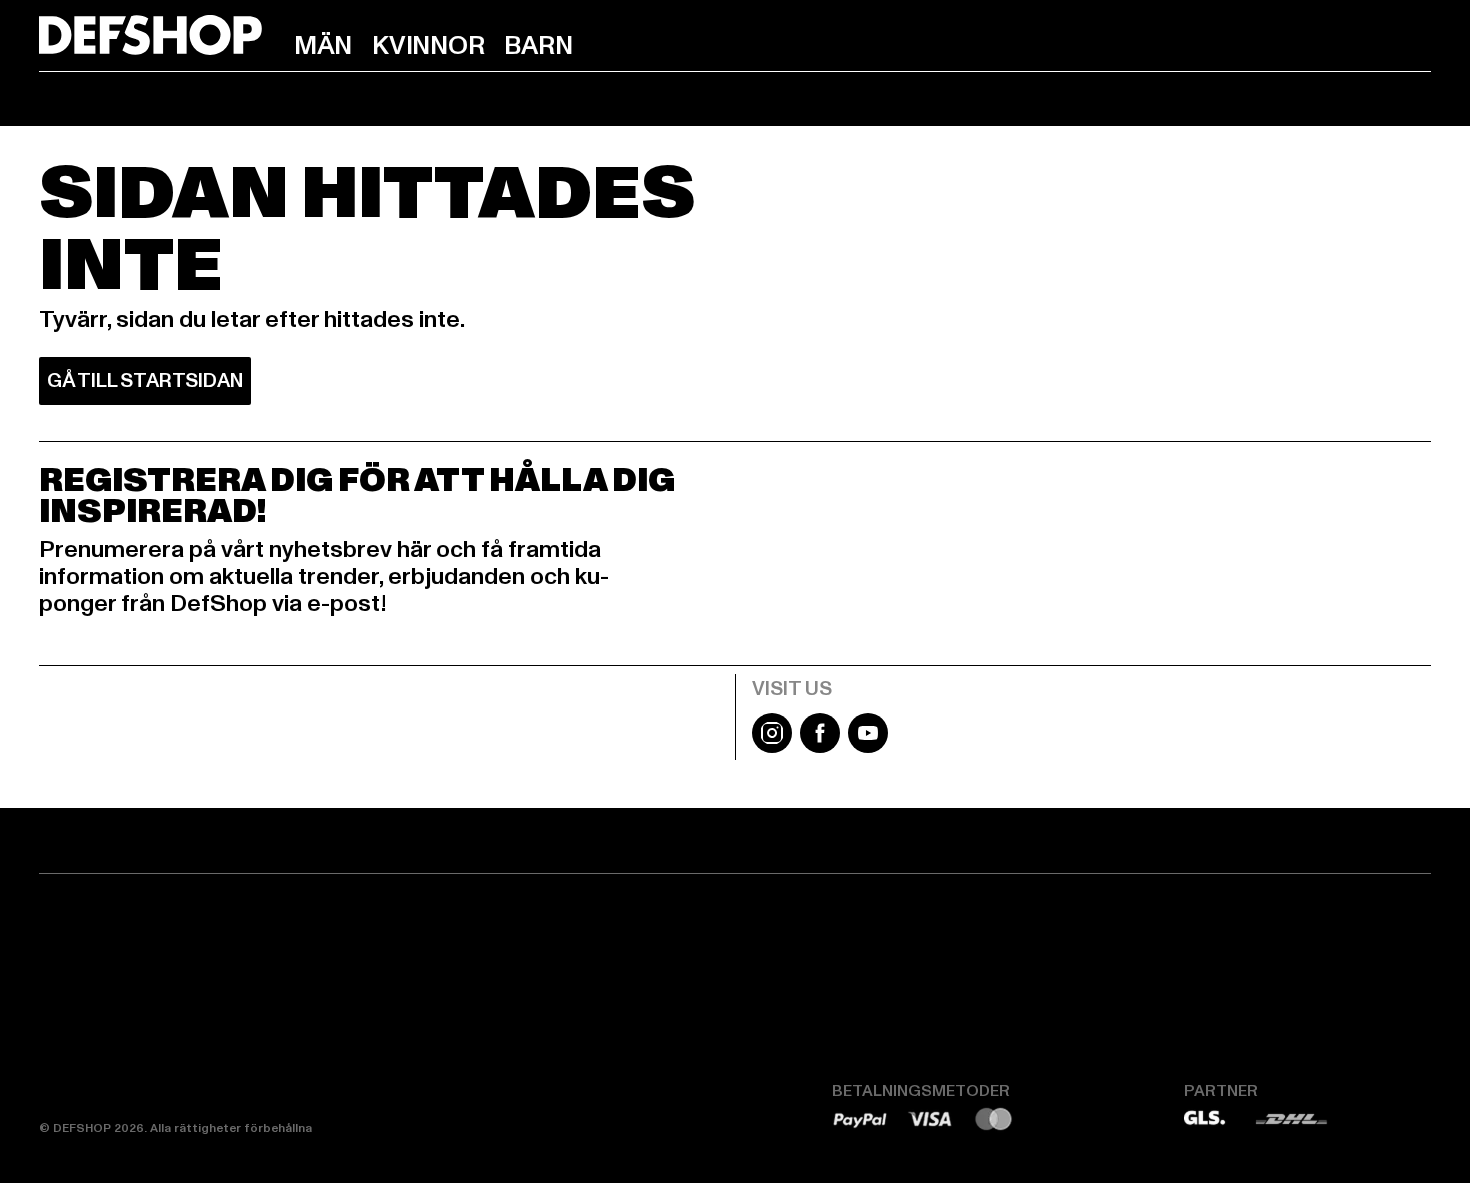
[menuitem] (323, 46)
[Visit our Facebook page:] (820, 748)
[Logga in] (1343, 43)
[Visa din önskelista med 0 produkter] (1379, 43)
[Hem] (150, 35)
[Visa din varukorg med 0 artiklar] (1415, 43)
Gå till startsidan (145, 381)
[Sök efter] (1307, 43)
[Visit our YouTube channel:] (868, 748)
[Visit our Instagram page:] (772, 748)
